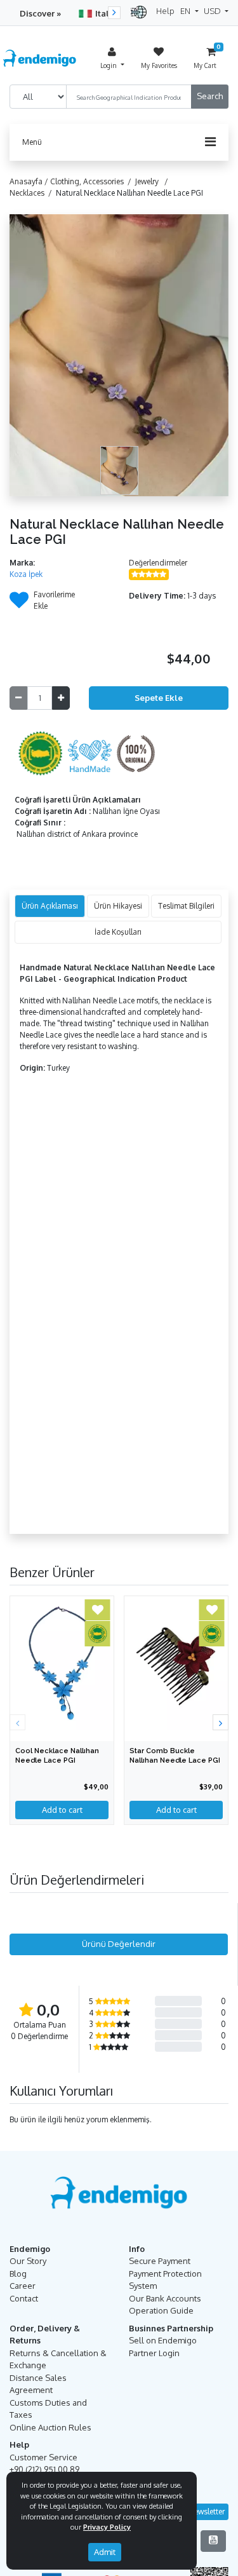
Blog (18, 2274)
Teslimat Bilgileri (186, 906)
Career (23, 2286)
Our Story (28, 2261)
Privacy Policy (107, 2527)
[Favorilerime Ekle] (19, 604)
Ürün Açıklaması (50, 906)
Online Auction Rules (50, 2427)
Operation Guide (161, 2310)
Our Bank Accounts (165, 2298)
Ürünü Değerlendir (119, 1944)
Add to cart (62, 1810)
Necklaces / (33, 193)
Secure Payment (160, 2261)
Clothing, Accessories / (93, 181)
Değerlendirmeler (158, 563)
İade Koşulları (118, 932)
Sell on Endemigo (163, 2340)
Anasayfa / (30, 181)
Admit (105, 2552)
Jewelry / (154, 181)
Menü (32, 142)
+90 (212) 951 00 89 (44, 2469)
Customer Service (43, 2457)
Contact (24, 2298)
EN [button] (186, 11)
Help (165, 11)
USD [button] (213, 11)
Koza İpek (26, 574)
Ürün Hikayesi (118, 906)
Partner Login (154, 2353)
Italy (104, 13)
